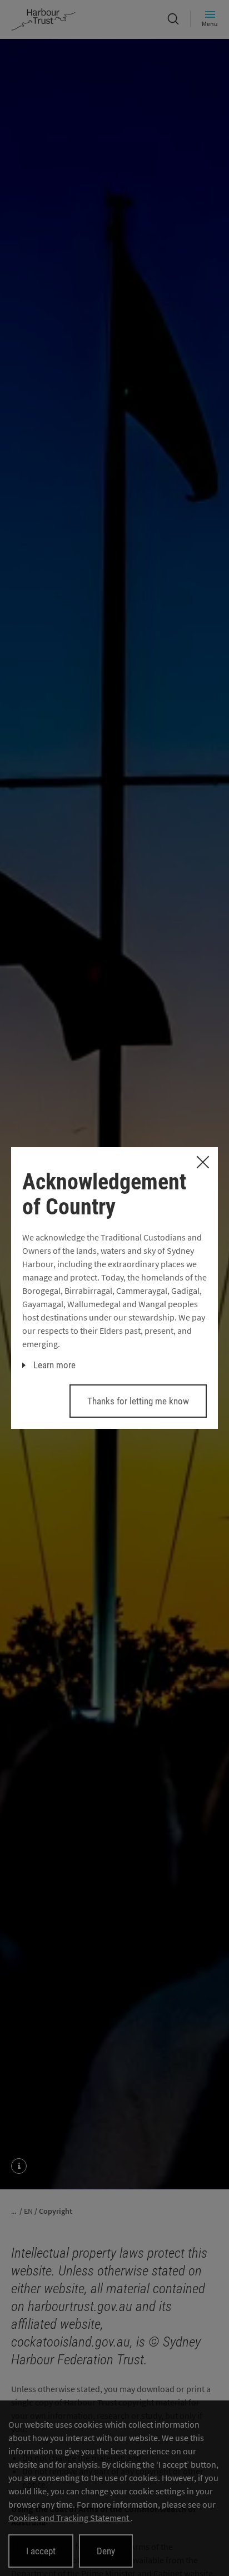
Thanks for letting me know (138, 1401)
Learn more (54, 1365)
